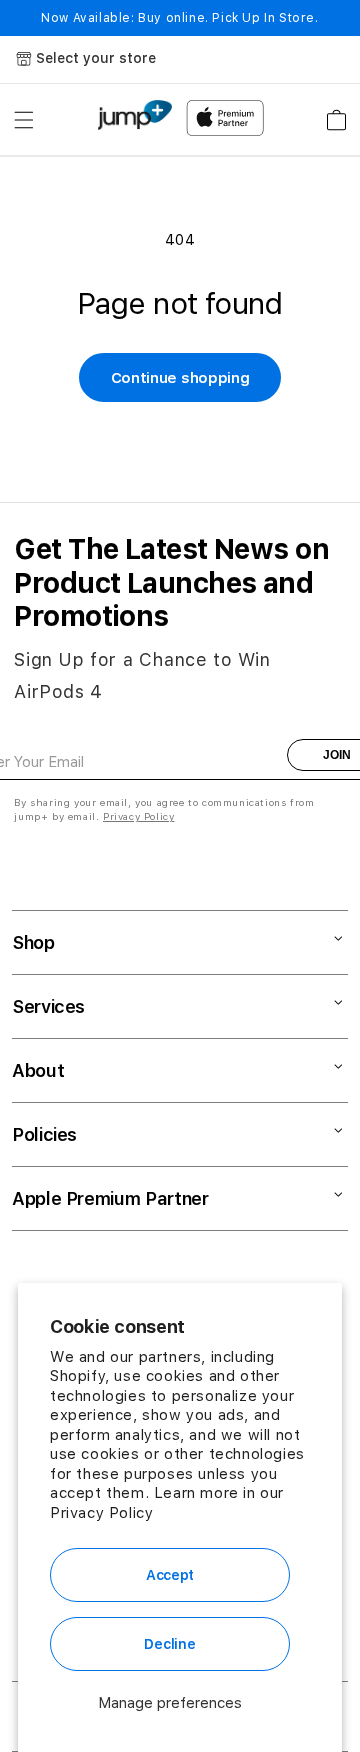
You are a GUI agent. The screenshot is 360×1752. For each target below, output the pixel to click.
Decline (169, 1644)
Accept (170, 1575)
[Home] (134, 115)
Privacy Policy (101, 1513)
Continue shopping (180, 378)
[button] (24, 120)
